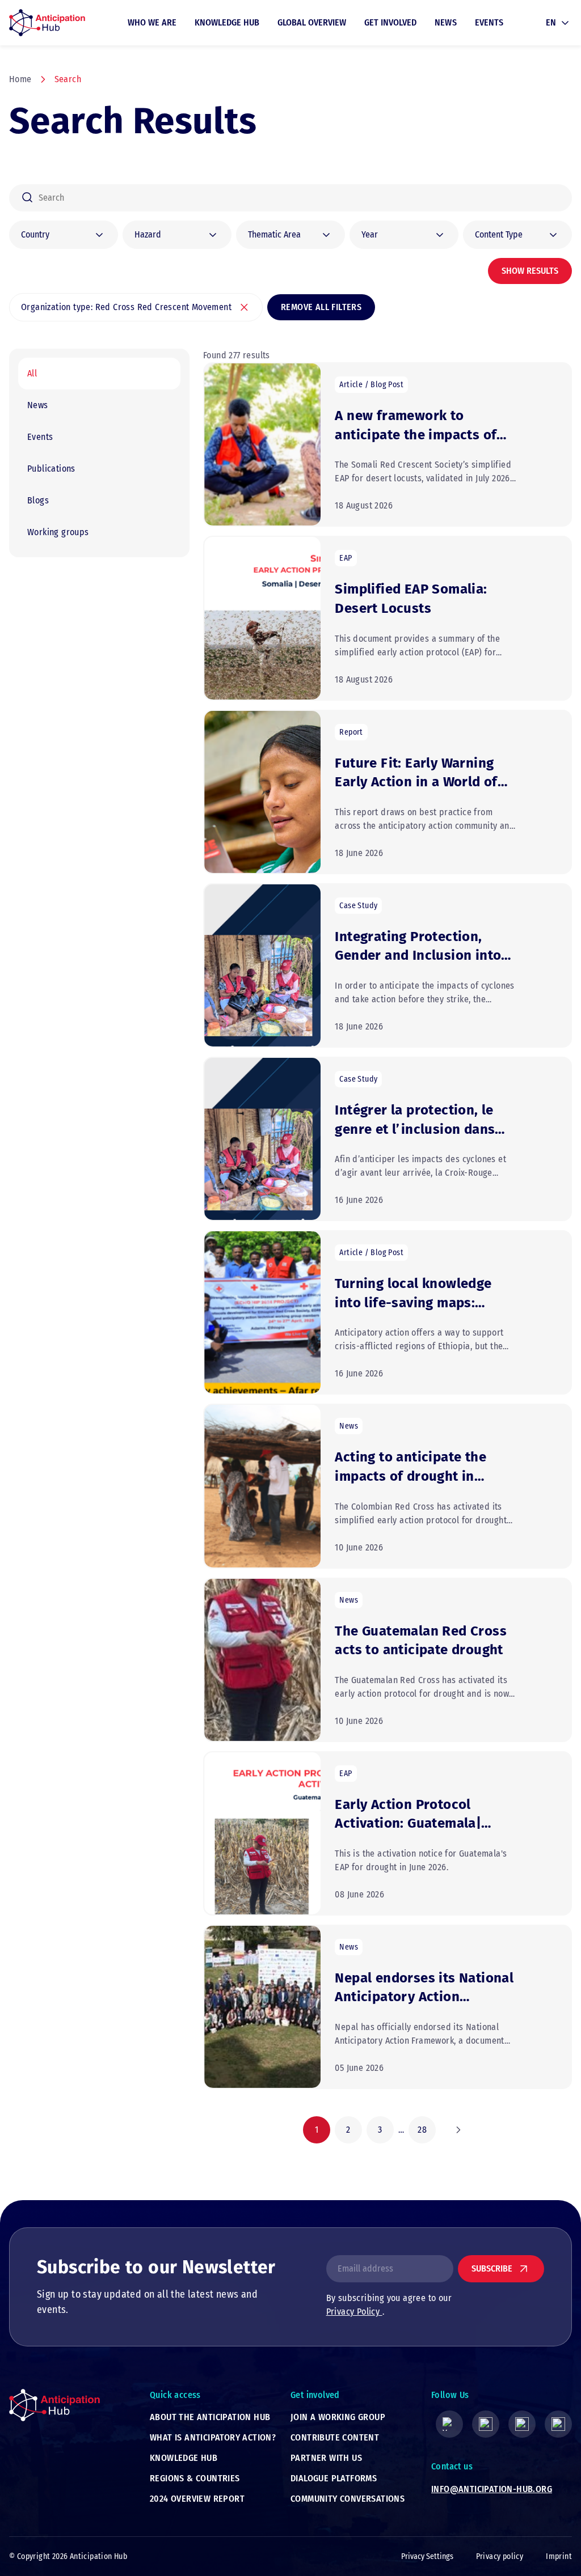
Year (370, 234)
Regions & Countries (195, 2478)
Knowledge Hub (227, 22)
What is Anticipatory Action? (213, 2437)
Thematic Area (274, 234)
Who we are (152, 22)
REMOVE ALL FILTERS (321, 307)
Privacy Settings (427, 2556)
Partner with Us (326, 2458)
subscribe (492, 2268)
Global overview (312, 22)
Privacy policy (500, 2556)
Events (489, 22)
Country (35, 234)
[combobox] (290, 198)
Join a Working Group (338, 2417)
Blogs (38, 500)
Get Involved (390, 22)
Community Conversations (348, 2499)
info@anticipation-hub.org (492, 2489)
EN (551, 22)
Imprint (559, 2556)
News (446, 22)
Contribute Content (335, 2437)
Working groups (58, 532)
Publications (51, 469)
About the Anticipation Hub (210, 2417)
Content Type (499, 234)
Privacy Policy (354, 2312)
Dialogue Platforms (334, 2478)
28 (422, 2130)
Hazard (148, 234)
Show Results (530, 271)
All (32, 373)
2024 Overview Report (197, 2499)
